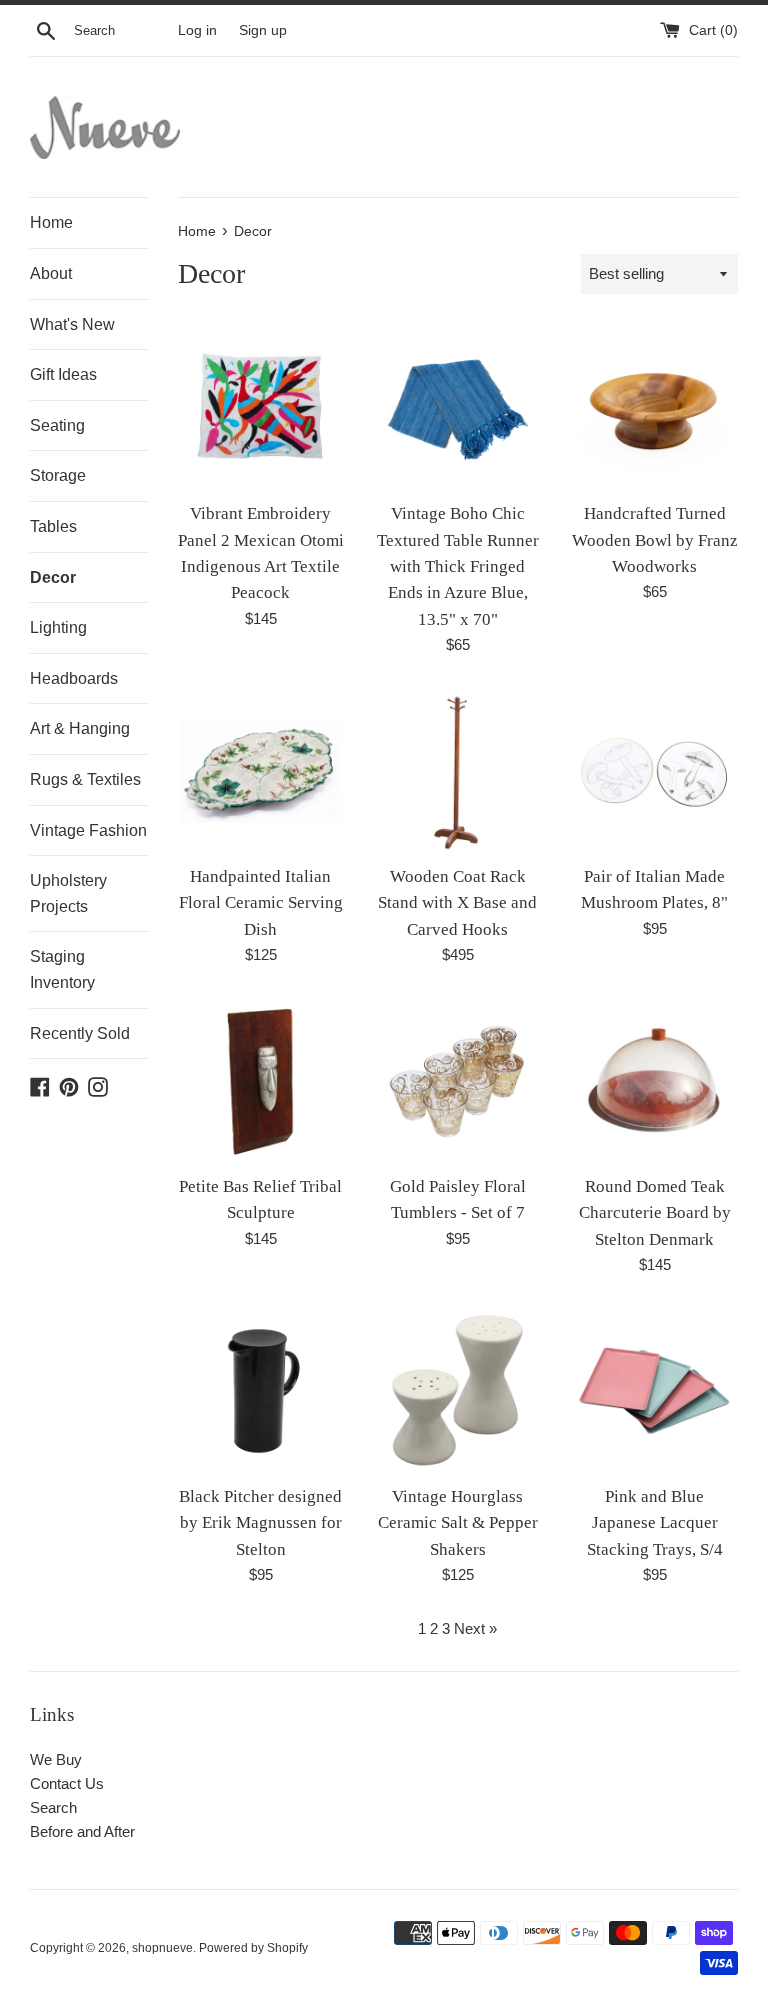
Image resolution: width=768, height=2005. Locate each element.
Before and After (82, 1831)
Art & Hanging (80, 728)
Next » (475, 1628)
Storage (58, 475)
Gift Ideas (63, 374)
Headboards (74, 678)
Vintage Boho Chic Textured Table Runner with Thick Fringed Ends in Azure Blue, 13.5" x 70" (458, 566)
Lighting (58, 627)
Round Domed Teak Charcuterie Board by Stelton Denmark (655, 1213)
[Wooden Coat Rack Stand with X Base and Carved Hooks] (457, 770)
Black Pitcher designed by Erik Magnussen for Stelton (260, 1523)
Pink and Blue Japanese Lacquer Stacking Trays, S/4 (655, 1523)
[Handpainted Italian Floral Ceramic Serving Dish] (261, 770)
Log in (197, 30)
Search (53, 1807)
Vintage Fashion (88, 830)
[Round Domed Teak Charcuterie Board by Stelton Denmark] (654, 1080)
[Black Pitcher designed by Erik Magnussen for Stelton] (261, 1390)
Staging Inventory (62, 969)
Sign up (263, 30)
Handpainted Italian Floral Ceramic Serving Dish (261, 903)
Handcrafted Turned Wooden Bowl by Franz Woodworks (655, 540)
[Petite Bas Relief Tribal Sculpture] (261, 1080)
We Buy (56, 1759)
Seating (57, 425)
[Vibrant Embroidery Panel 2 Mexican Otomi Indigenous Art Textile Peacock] (261, 407)
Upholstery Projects (68, 893)
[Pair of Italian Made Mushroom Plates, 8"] (654, 770)
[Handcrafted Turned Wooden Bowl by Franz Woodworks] (654, 407)
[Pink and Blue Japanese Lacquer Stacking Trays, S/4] (654, 1390)
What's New (72, 324)
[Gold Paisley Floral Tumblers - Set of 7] (457, 1080)
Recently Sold (80, 1033)
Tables (53, 526)
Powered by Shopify (253, 1948)
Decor (53, 577)
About (51, 273)
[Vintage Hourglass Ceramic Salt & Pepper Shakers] (457, 1390)
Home (51, 222)
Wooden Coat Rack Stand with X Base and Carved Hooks (457, 903)
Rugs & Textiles (85, 779)
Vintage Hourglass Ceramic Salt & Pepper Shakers (458, 1523)
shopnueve (162, 1948)
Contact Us (67, 1783)
